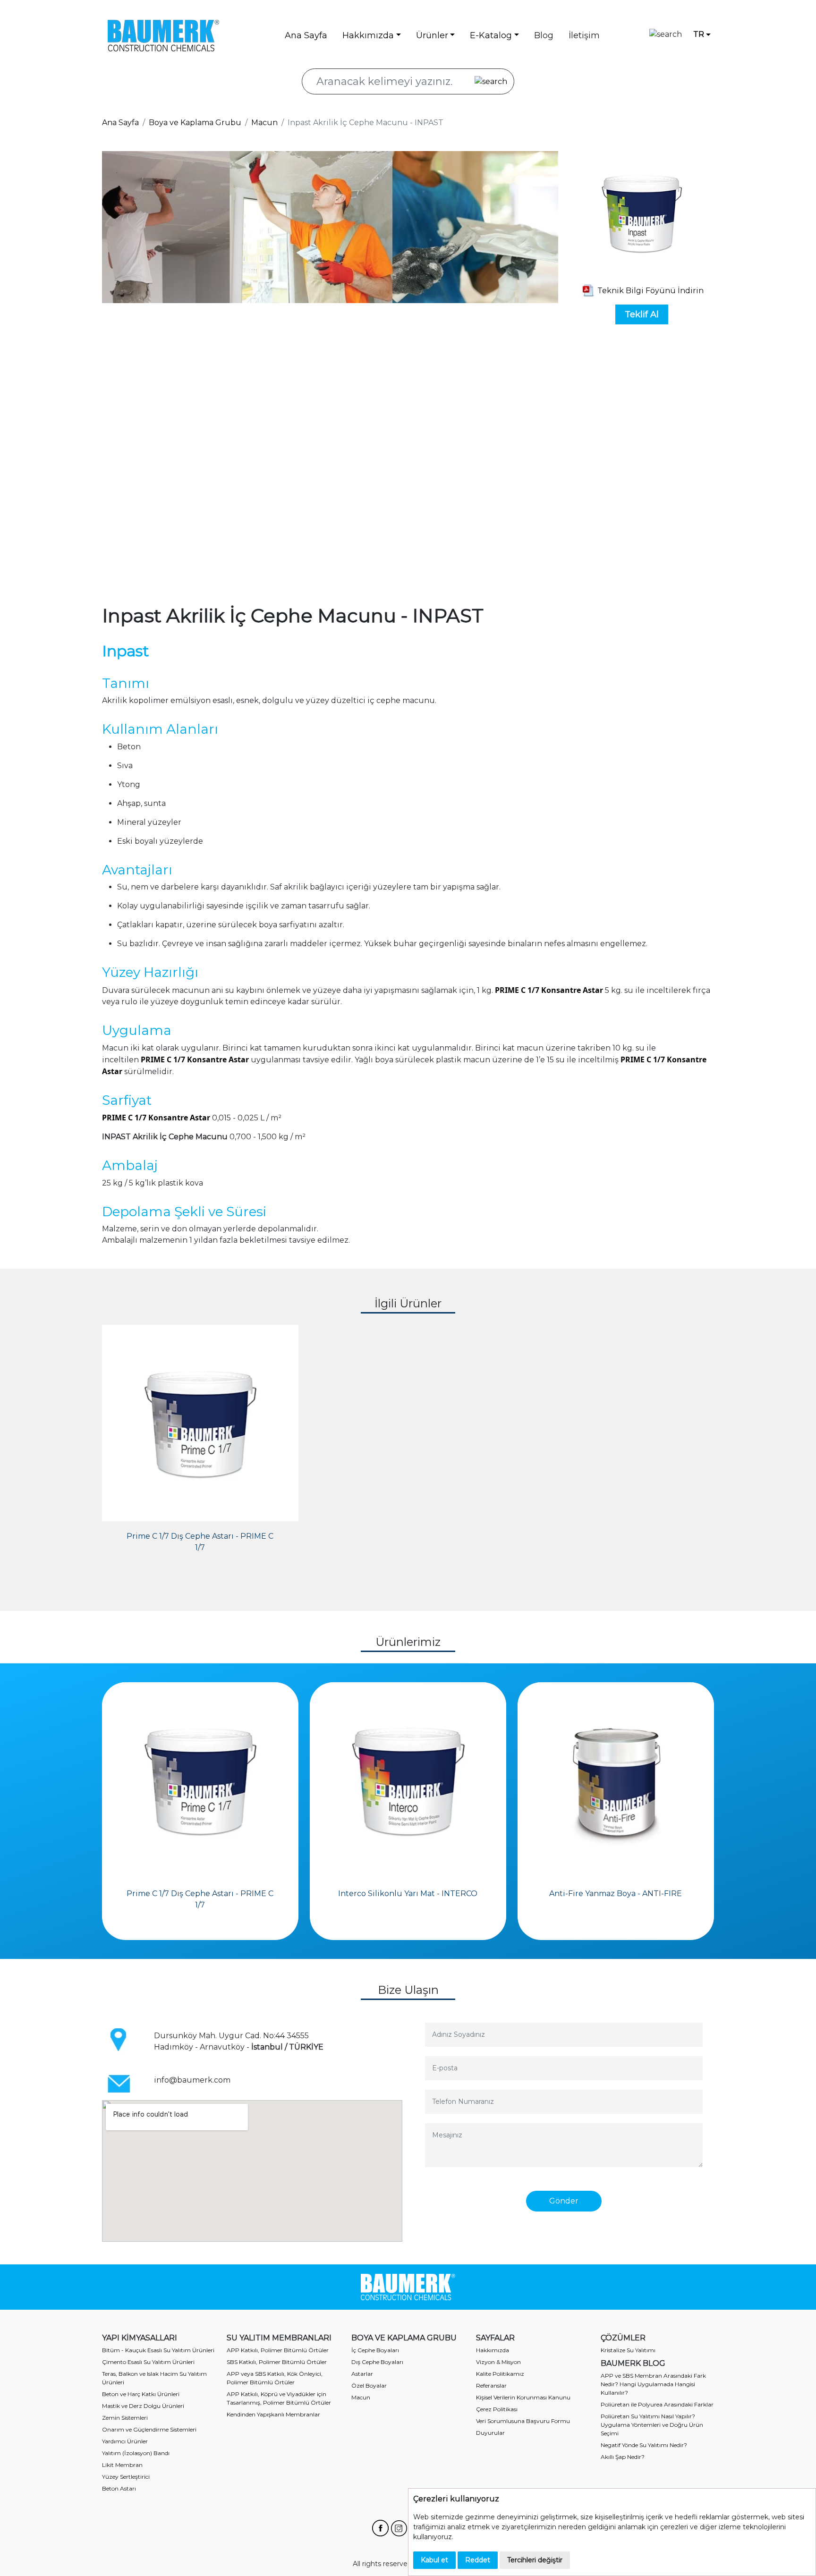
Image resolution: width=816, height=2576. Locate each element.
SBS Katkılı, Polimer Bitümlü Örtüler (277, 2362)
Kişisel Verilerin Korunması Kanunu (523, 2397)
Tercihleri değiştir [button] (535, 2560)
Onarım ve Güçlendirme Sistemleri (149, 2429)
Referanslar (491, 2385)
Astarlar (362, 2374)
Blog (544, 35)
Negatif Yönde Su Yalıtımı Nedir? (644, 2445)
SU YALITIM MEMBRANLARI (279, 2338)
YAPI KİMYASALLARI (140, 2338)
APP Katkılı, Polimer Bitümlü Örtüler (278, 2350)
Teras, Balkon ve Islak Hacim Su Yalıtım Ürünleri (154, 2378)
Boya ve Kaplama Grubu (195, 123)
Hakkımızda (493, 2350)
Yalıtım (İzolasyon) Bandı (136, 2453)
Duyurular (490, 2433)
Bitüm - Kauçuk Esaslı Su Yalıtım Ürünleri (158, 2350)
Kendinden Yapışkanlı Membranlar (273, 2414)
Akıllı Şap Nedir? (623, 2457)
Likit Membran (122, 2465)
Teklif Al (642, 314)
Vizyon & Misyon (498, 2362)
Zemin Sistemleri (125, 2418)
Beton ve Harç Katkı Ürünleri (141, 2394)
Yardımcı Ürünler (125, 2441)
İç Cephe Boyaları (375, 2350)
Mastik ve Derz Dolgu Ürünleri (143, 2406)
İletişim (584, 35)
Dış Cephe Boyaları (377, 2362)
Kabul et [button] (434, 2560)
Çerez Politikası (497, 2409)
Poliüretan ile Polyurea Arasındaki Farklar (657, 2404)
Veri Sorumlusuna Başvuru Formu (523, 2421)
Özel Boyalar (369, 2385)
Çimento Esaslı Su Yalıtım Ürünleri (148, 2362)
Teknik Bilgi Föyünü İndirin (650, 291)
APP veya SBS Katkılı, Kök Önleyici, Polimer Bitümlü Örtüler (275, 2378)
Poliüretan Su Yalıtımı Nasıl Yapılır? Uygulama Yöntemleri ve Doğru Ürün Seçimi (652, 2425)
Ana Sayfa (306, 35)
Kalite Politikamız (500, 2374)
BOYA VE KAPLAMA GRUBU (404, 2338)
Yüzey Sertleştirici (126, 2477)
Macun (264, 123)
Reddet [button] (478, 2560)
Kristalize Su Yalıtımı (628, 2350)
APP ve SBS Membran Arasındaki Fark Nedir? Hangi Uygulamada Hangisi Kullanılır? (653, 2384)
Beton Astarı (119, 2488)
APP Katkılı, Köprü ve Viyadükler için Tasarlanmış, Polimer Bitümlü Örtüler (279, 2398)
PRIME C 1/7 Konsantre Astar (549, 990)
